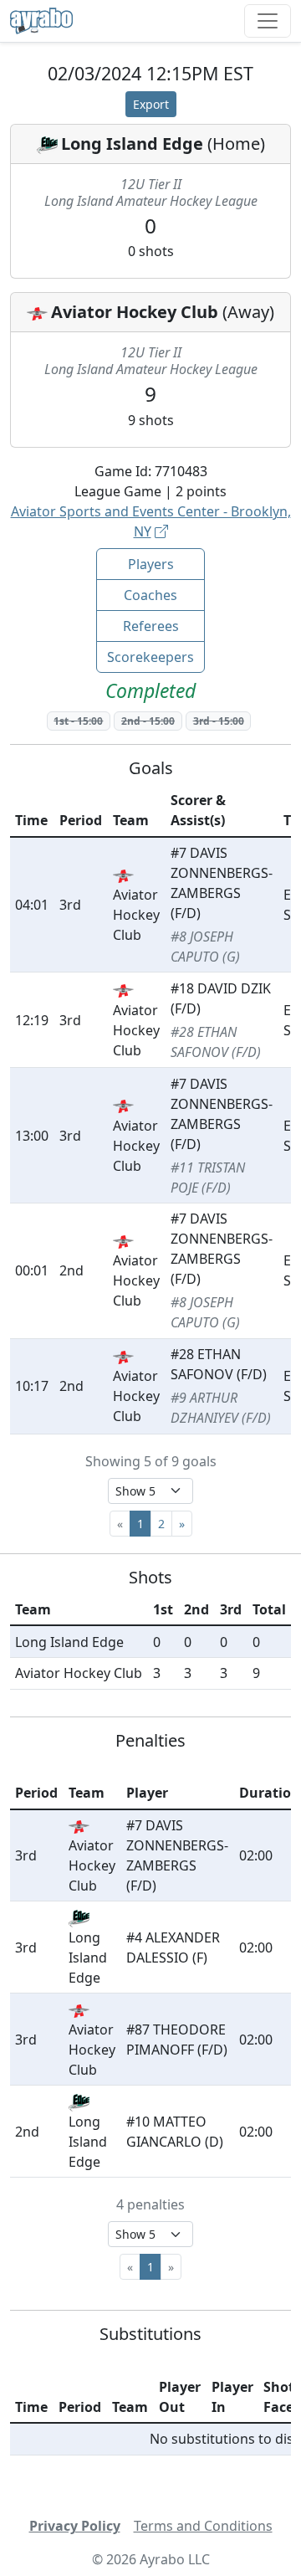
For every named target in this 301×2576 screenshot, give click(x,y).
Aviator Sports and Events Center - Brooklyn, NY (151, 521)
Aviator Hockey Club (135, 312)
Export (151, 104)
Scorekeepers (150, 657)
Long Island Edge (132, 144)
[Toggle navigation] (268, 21)
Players (151, 564)
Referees (151, 626)
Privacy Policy (75, 2526)
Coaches (150, 595)
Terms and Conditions (203, 2526)
